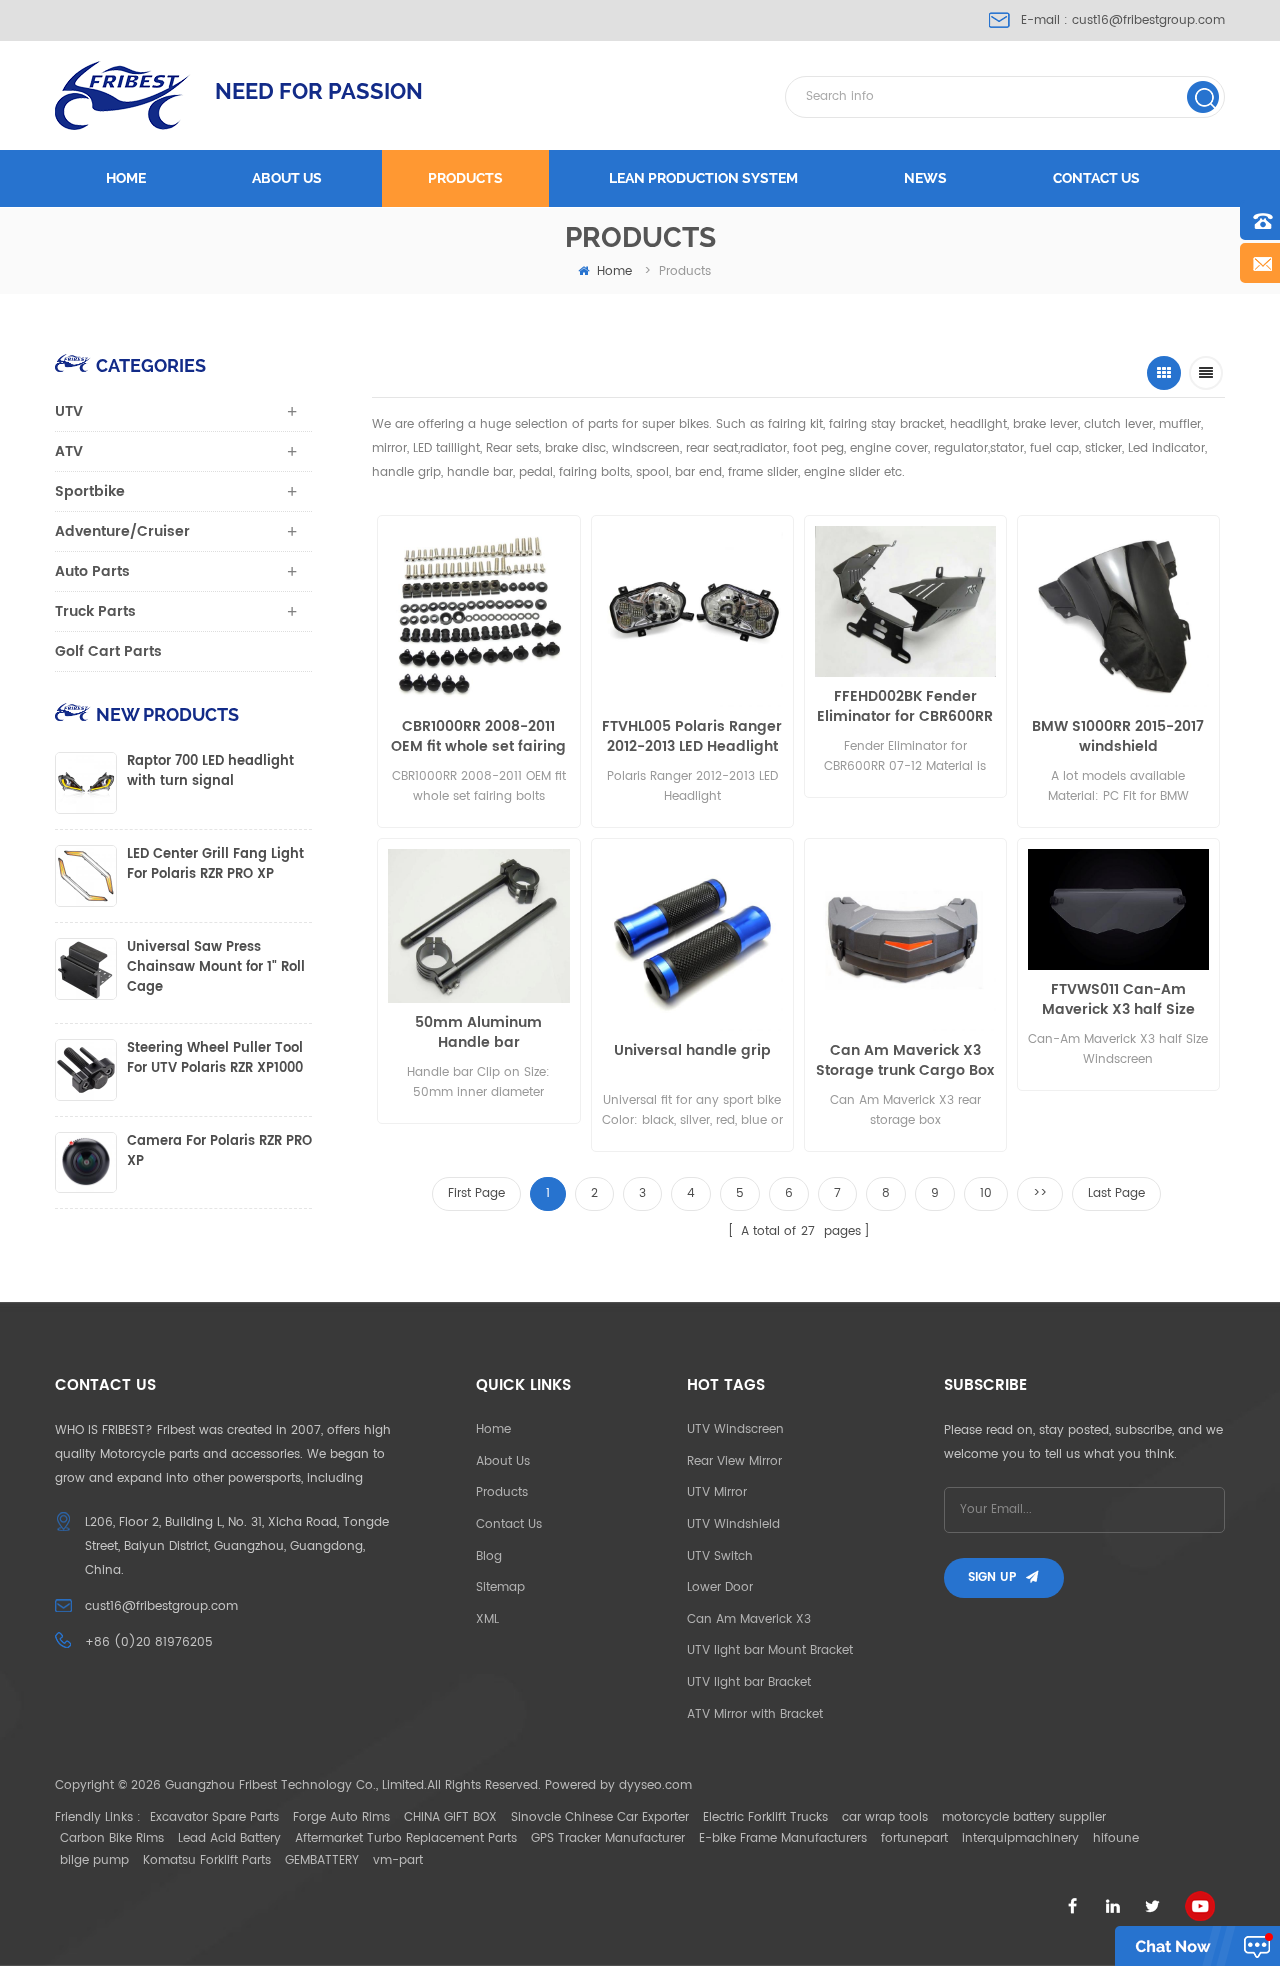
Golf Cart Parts (108, 651)
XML (487, 1619)
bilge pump (94, 1860)
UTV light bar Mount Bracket (770, 1650)
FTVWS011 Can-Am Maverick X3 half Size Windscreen (1118, 1000)
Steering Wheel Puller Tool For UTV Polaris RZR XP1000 (215, 1059)
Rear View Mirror (734, 1461)
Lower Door (720, 1587)
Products (465, 178)
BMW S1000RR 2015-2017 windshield (1118, 737)
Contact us (1096, 178)
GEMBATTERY (322, 1860)
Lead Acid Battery (229, 1838)
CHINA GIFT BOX (450, 1817)
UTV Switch (720, 1556)
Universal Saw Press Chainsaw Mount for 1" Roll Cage (216, 968)
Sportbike (90, 491)
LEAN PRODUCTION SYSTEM (703, 178)
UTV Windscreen (735, 1429)
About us (287, 178)
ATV (69, 451)
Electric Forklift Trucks (765, 1817)
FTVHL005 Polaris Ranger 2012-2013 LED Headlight (692, 737)
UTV (69, 411)
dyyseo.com (655, 1785)
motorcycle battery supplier (1024, 1817)
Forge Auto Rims (341, 1817)
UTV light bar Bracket (749, 1682)
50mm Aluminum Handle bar (478, 1033)
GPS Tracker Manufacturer (608, 1838)
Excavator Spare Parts (214, 1817)
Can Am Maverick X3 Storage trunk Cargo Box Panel (905, 1061)
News (925, 178)
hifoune (1116, 1838)
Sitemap (500, 1587)
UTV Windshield (733, 1524)
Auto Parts (92, 571)
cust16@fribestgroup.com (1148, 20)
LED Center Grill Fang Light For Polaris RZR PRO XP (215, 865)
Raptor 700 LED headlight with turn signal (210, 772)
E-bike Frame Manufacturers (783, 1838)
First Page (476, 1193)
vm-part (398, 1860)
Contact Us (509, 1524)
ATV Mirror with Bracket (755, 1714)
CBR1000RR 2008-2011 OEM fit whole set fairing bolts (478, 737)
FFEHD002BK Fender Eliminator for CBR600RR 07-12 (905, 707)
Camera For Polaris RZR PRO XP (219, 1152)
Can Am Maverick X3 (749, 1619)
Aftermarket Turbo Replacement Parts (406, 1838)
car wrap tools (885, 1817)
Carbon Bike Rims (112, 1838)
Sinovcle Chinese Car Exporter (600, 1817)
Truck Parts (95, 611)
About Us (503, 1461)
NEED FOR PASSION (319, 91)
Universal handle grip (692, 1051)
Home (126, 178)
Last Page (1116, 1193)
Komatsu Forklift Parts (207, 1860)
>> (1040, 1193)
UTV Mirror (717, 1492)
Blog (489, 1556)
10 (986, 1193)
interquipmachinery (1020, 1838)
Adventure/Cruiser (122, 531)
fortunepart (914, 1838)
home (614, 271)
